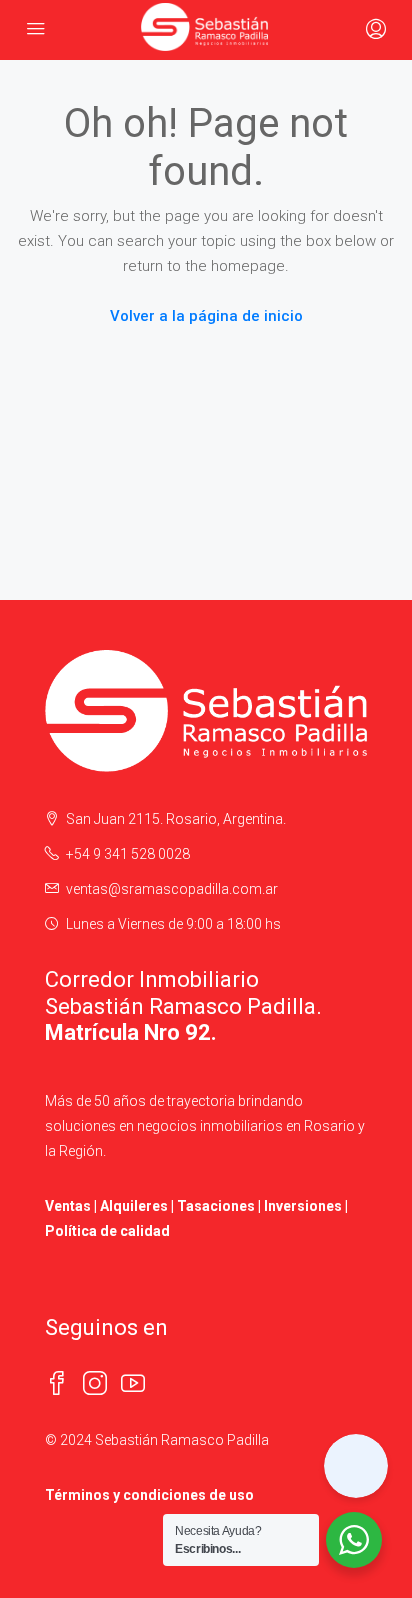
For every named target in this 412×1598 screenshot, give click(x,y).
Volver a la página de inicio (206, 316)
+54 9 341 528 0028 (128, 854)
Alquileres (134, 1206)
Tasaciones (216, 1206)
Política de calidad (107, 1231)
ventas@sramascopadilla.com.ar (172, 889)
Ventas (68, 1206)
